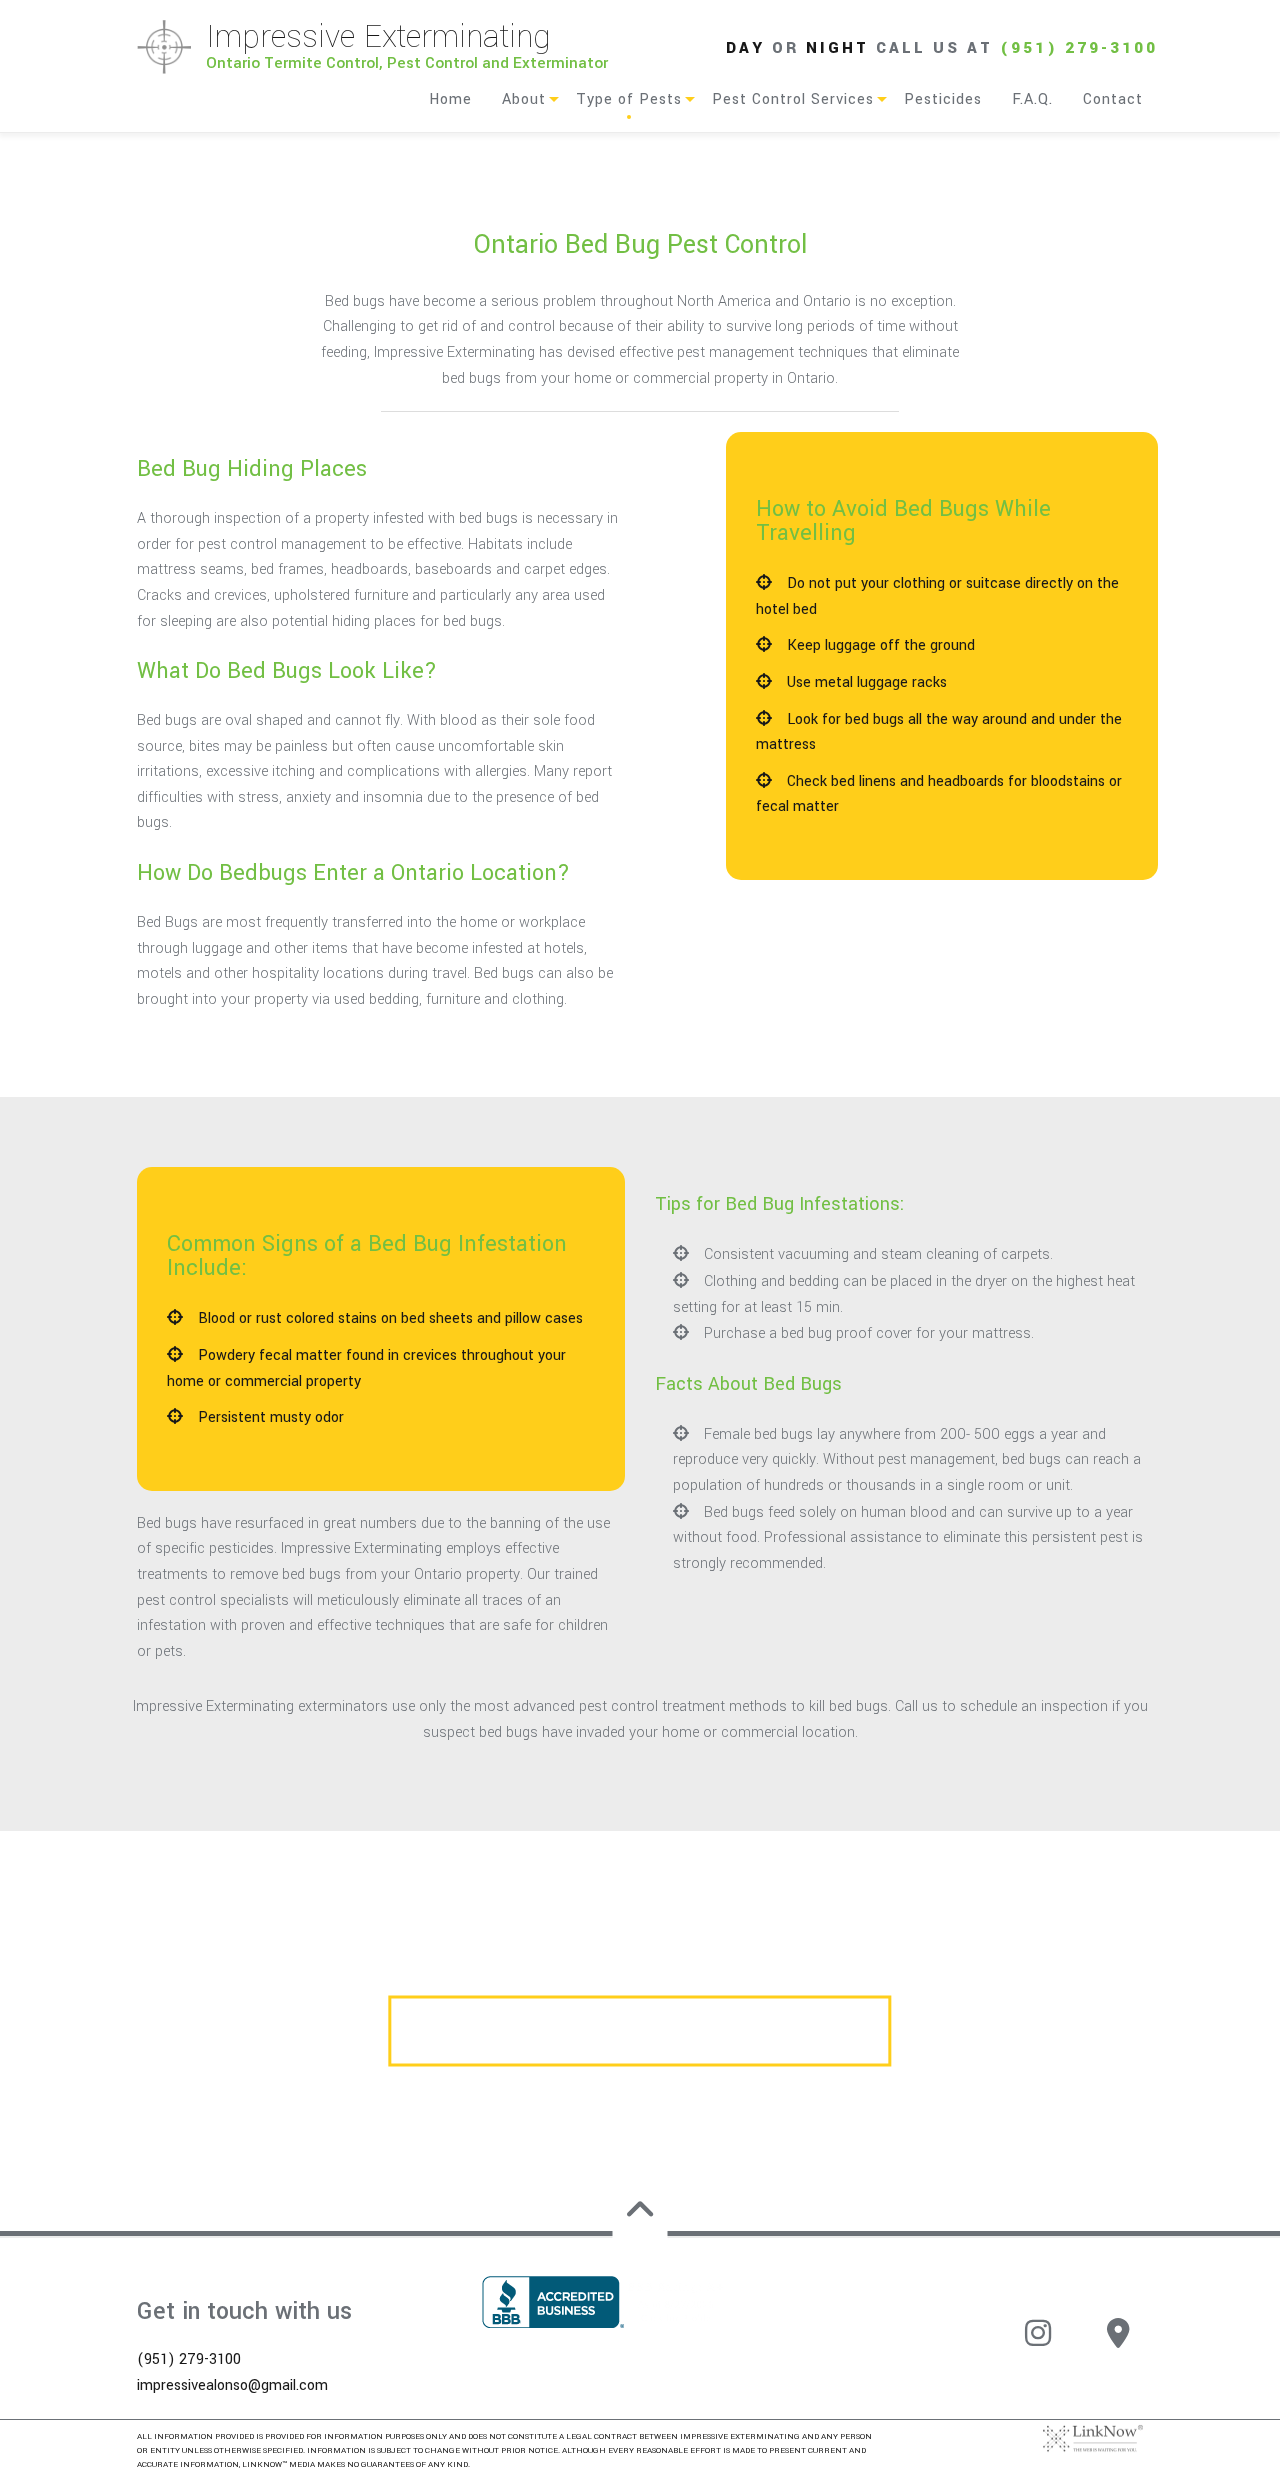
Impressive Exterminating (378, 37)
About (524, 99)
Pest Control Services (793, 99)
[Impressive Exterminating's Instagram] (1038, 2343)
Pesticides (943, 99)
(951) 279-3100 (1079, 48)
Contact (1113, 99)
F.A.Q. (1032, 99)
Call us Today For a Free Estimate (640, 2030)
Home (450, 99)
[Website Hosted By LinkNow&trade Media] (1093, 2437)
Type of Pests (629, 99)
